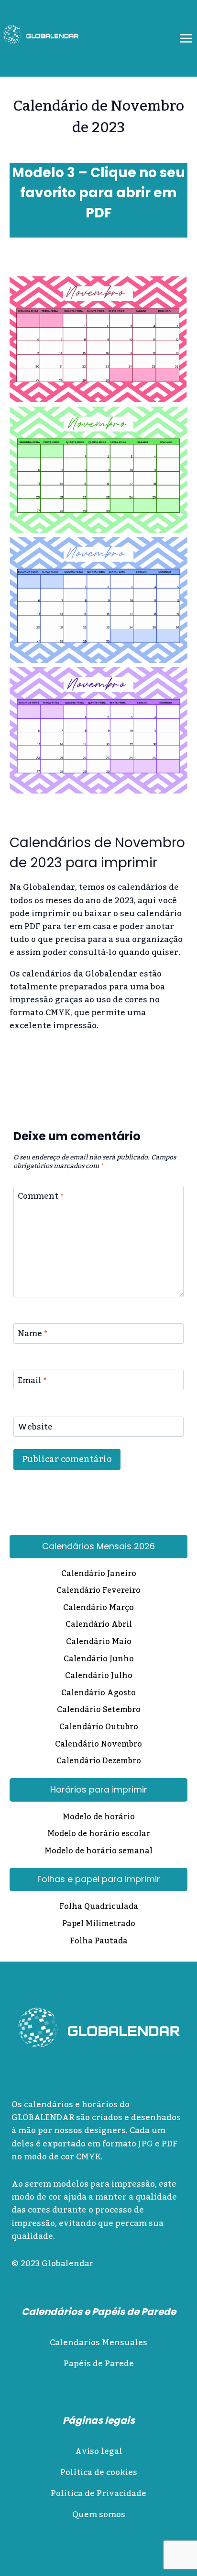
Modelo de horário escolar (99, 1835)
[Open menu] (186, 38)
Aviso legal (99, 2451)
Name (33, 1335)
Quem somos (99, 2515)
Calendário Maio (99, 1643)
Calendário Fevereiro (98, 1591)
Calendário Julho (99, 1677)
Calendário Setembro (99, 1711)
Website (35, 1429)
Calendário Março (98, 1609)
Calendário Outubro (99, 1728)
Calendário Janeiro (99, 1575)
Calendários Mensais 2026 (98, 1546)
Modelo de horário (99, 1818)
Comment (41, 1198)
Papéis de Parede (99, 2364)
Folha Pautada (99, 1942)
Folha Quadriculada (99, 1907)
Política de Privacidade (98, 2494)
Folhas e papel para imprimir (99, 1879)
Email (32, 1382)
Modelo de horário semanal (98, 1852)
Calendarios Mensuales (98, 2343)
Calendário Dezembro (99, 1762)
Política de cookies (99, 2473)
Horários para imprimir (99, 1789)
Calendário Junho (99, 1660)
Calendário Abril (99, 1625)
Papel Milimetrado (99, 1925)
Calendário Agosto (98, 1694)
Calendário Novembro (98, 1745)
